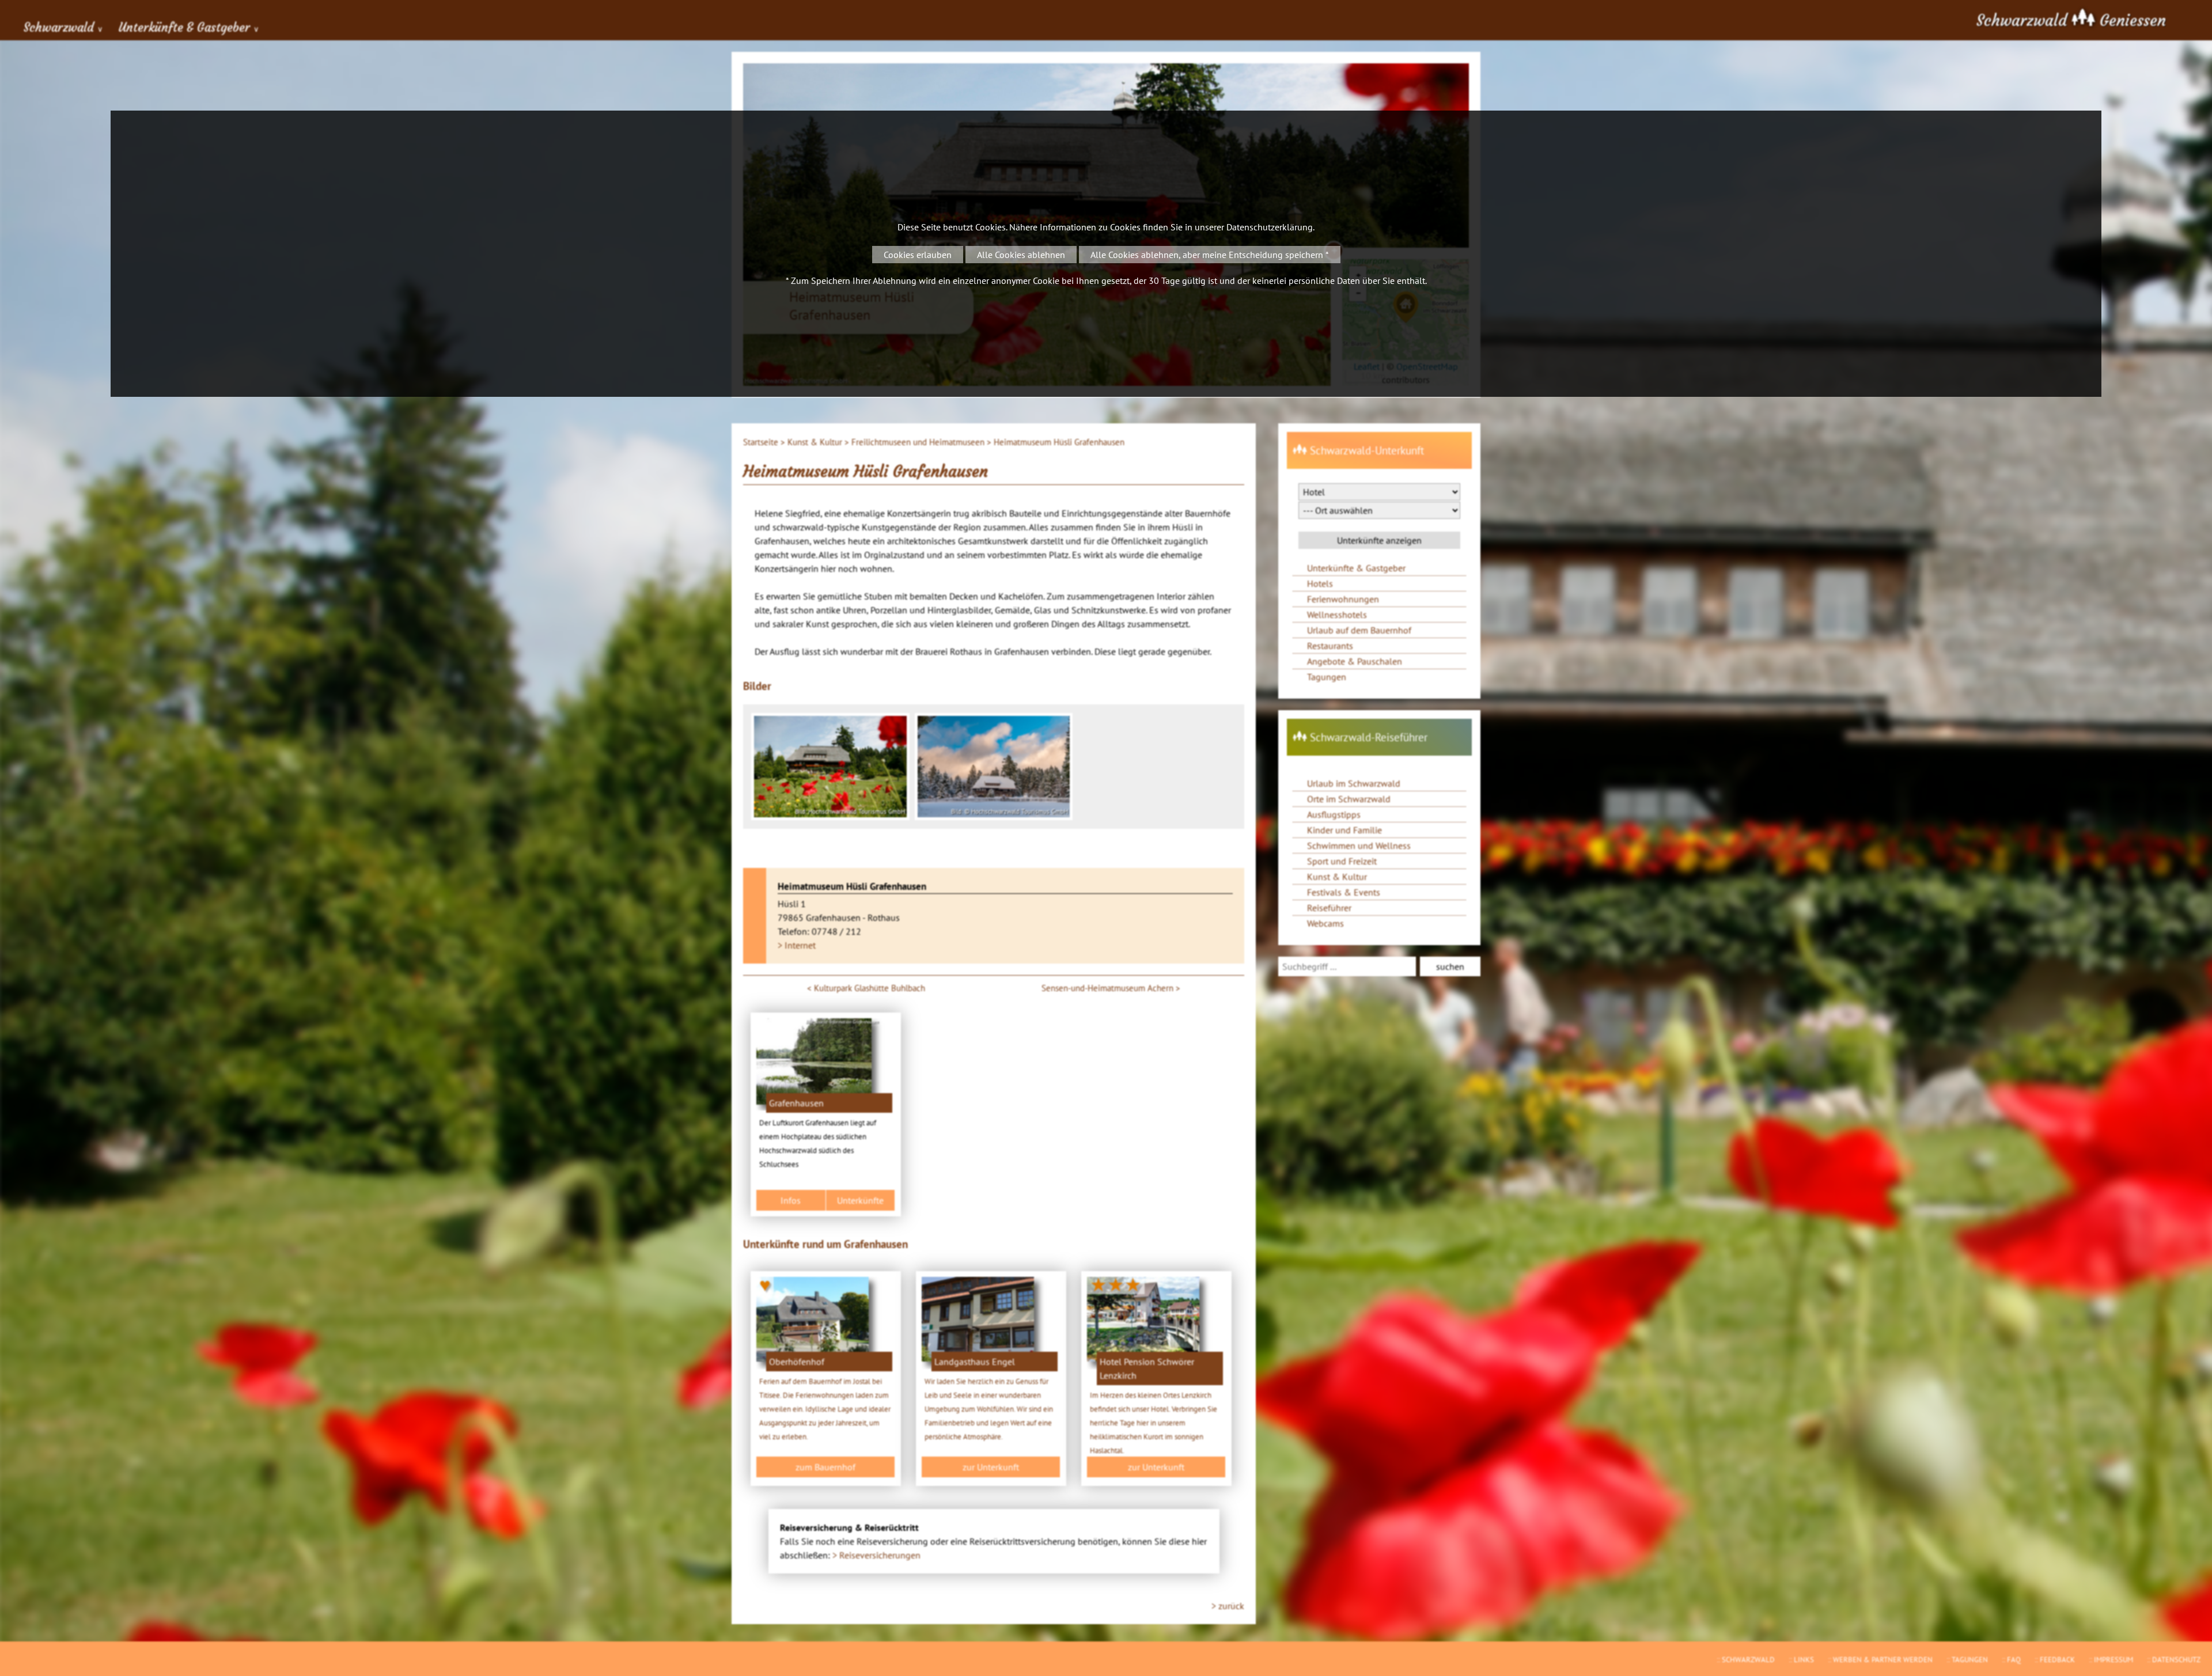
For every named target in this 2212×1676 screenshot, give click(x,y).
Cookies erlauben (918, 255)
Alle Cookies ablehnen (1021, 255)
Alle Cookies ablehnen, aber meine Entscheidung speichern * (1210, 255)
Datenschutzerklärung (1270, 227)
